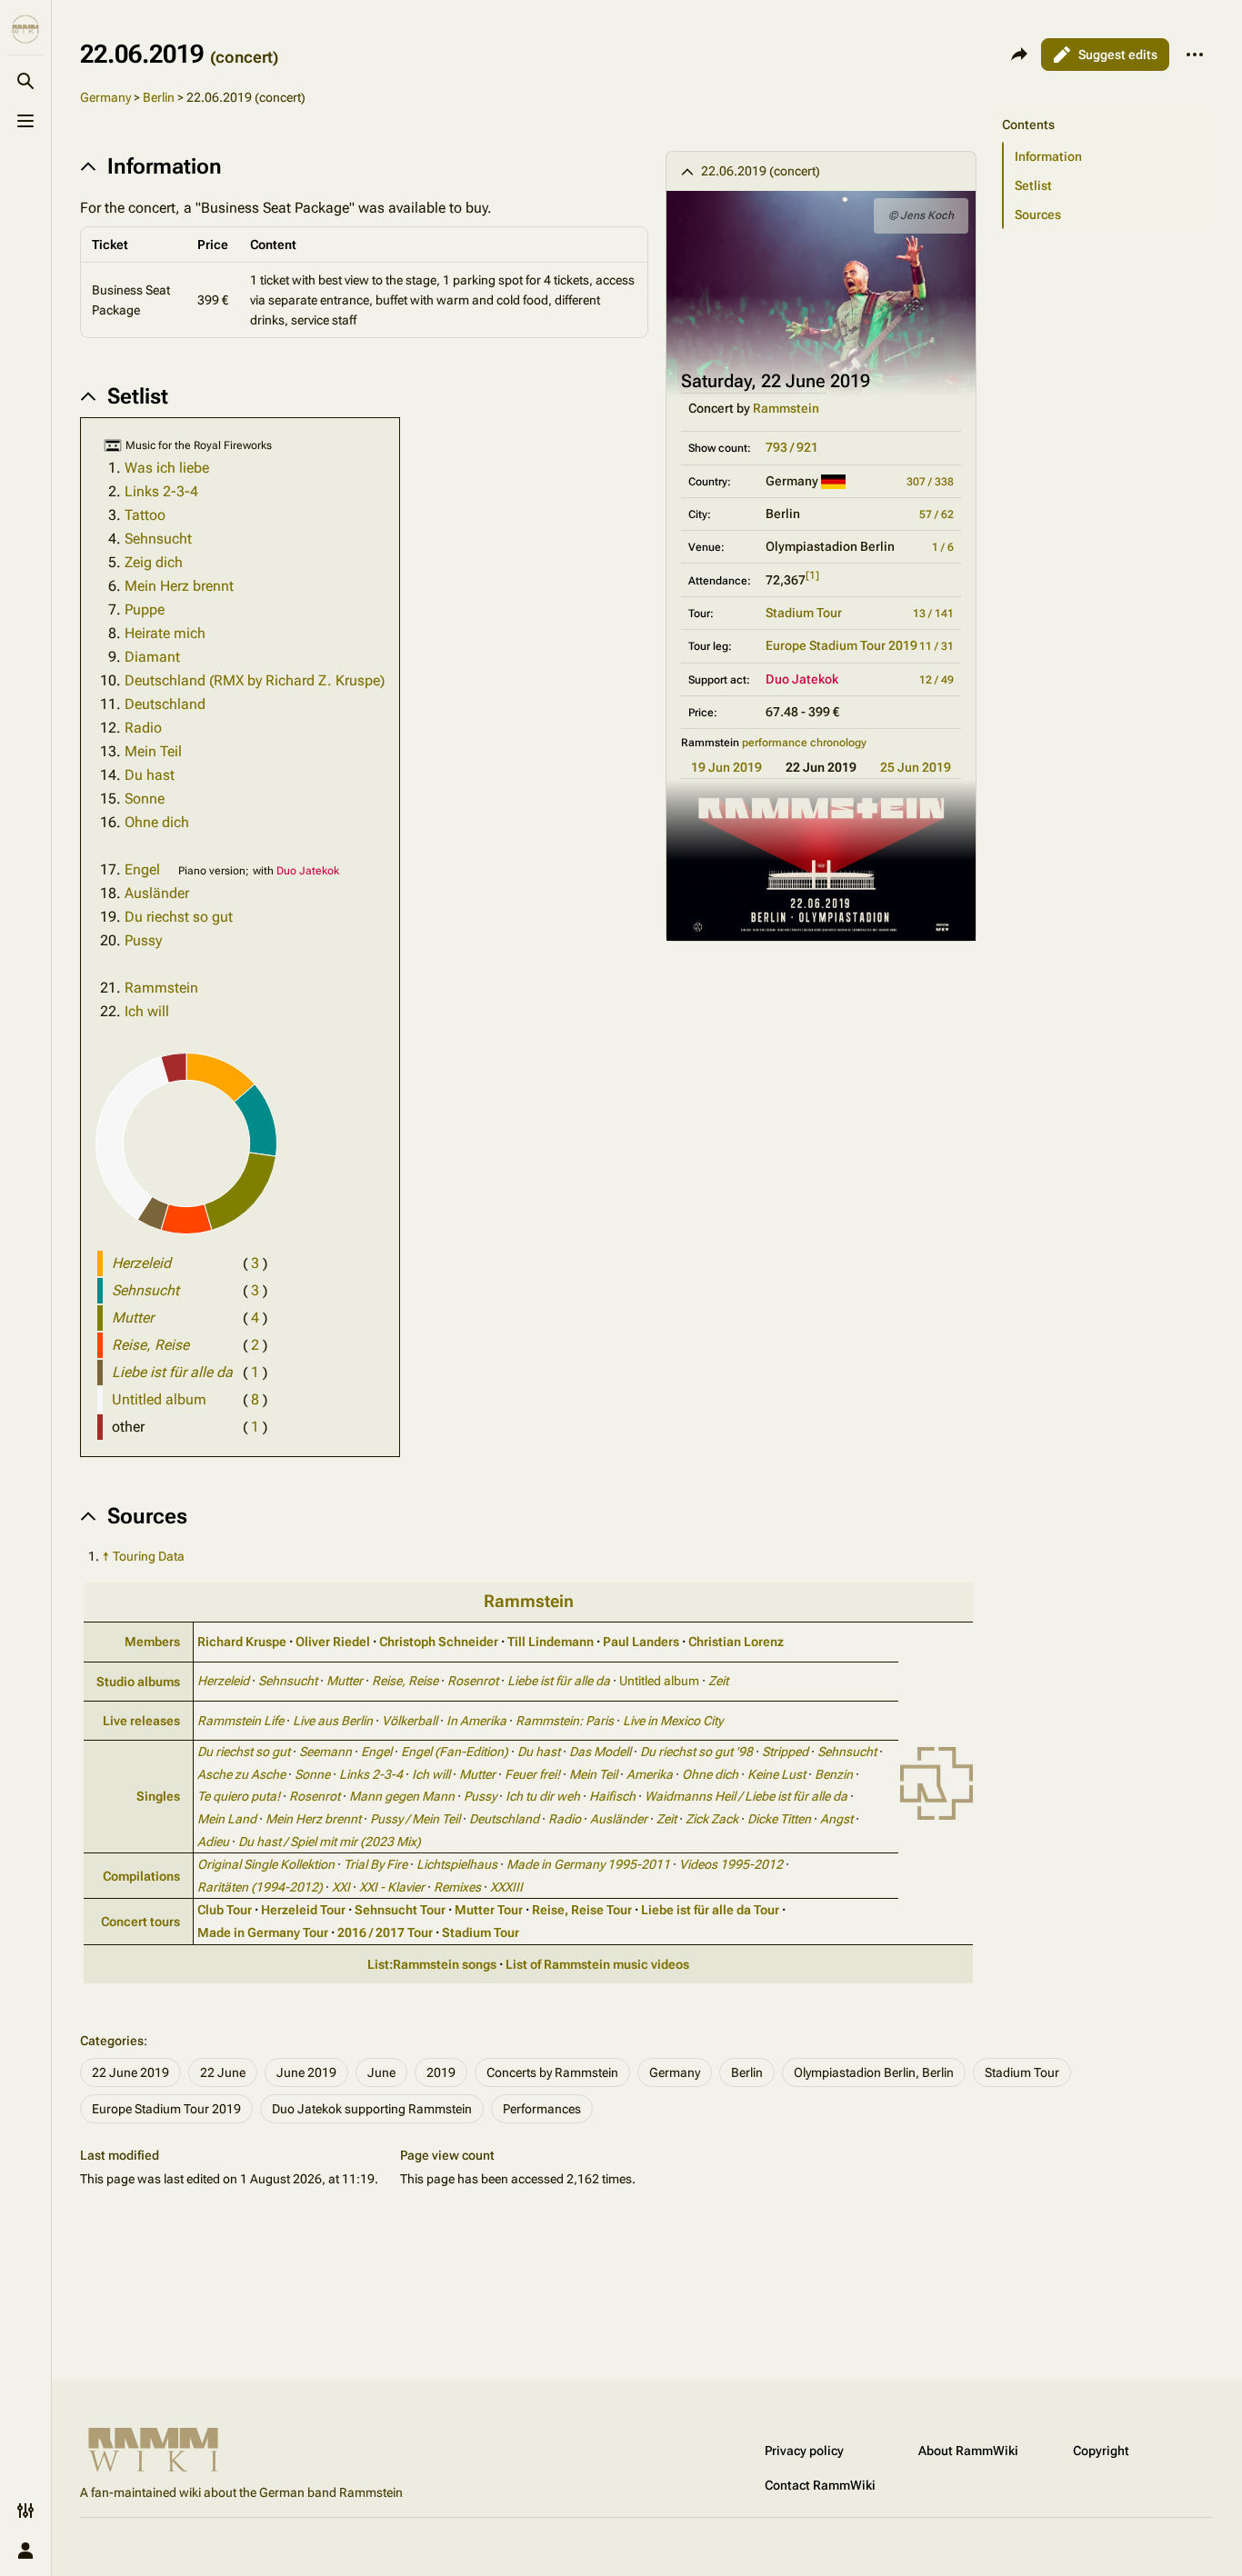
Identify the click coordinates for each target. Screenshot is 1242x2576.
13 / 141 (933, 614)
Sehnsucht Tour (400, 1910)
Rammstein (786, 408)
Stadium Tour (804, 613)
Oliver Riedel (333, 1642)
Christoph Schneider (439, 1642)
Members (152, 1642)
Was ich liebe (167, 468)
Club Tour (225, 1910)
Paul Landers (641, 1642)
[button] (1104, 106)
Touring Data (149, 1556)
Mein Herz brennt (179, 586)
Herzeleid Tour (303, 1910)
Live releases (141, 1721)
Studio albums (138, 1682)
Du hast (150, 775)
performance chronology (804, 743)
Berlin (159, 97)
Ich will (147, 1011)
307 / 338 (930, 482)
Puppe (145, 609)
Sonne (145, 799)
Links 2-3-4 (161, 491)
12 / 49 (937, 680)
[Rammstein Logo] (937, 1782)
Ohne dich (157, 822)
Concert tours (140, 1922)
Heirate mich (165, 633)
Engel (142, 869)
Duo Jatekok (802, 679)
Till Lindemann (551, 1642)
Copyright (1101, 2451)
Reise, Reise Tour (582, 1910)
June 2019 (306, 2072)
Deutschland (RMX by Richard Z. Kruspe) (255, 680)
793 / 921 (792, 447)
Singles (158, 1796)
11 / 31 (937, 646)
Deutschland (165, 704)
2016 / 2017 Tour (385, 1932)
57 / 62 (937, 514)
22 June (223, 2072)
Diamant (152, 657)
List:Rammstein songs (432, 1964)
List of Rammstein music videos (597, 1964)
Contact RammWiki (820, 2485)
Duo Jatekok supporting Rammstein (372, 2109)
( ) (255, 1263)
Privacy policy (804, 2451)
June (381, 2072)
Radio (143, 728)
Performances (542, 2109)
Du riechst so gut (179, 917)
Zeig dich (154, 562)
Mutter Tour (489, 1910)
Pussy (143, 940)
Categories (112, 2041)
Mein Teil (153, 751)
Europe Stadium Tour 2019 (841, 645)
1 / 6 (943, 547)
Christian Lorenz (736, 1642)
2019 (441, 2072)
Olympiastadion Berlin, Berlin (874, 2072)
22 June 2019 (130, 2072)
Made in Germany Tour (263, 1932)
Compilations (141, 1876)
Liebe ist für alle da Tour (710, 1910)
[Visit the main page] (25, 29)
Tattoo (145, 515)
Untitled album (159, 1399)
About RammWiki (968, 2451)
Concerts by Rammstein (552, 2072)
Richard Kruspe (242, 1642)
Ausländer (157, 893)
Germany (105, 97)
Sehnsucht (158, 539)
